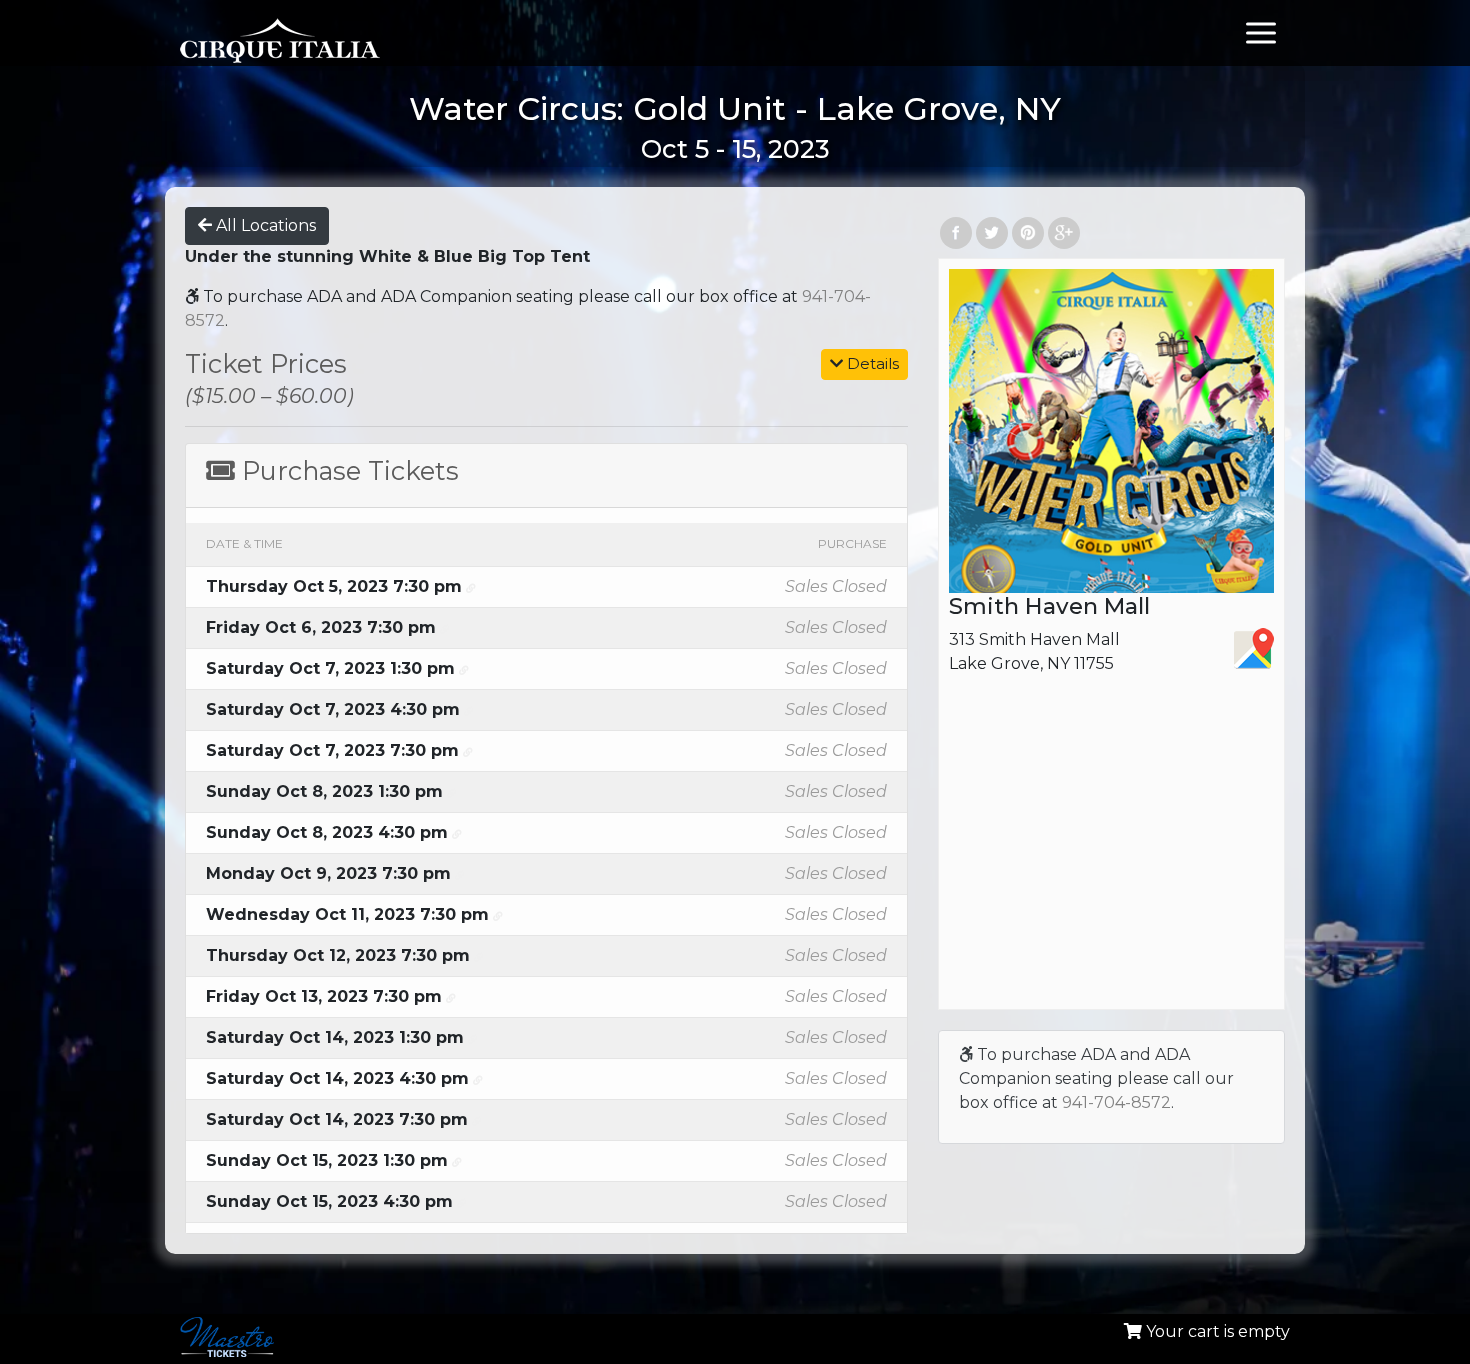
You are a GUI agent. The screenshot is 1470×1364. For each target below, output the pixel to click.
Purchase (852, 543)
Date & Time (244, 543)
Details (871, 363)
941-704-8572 (1116, 1102)
